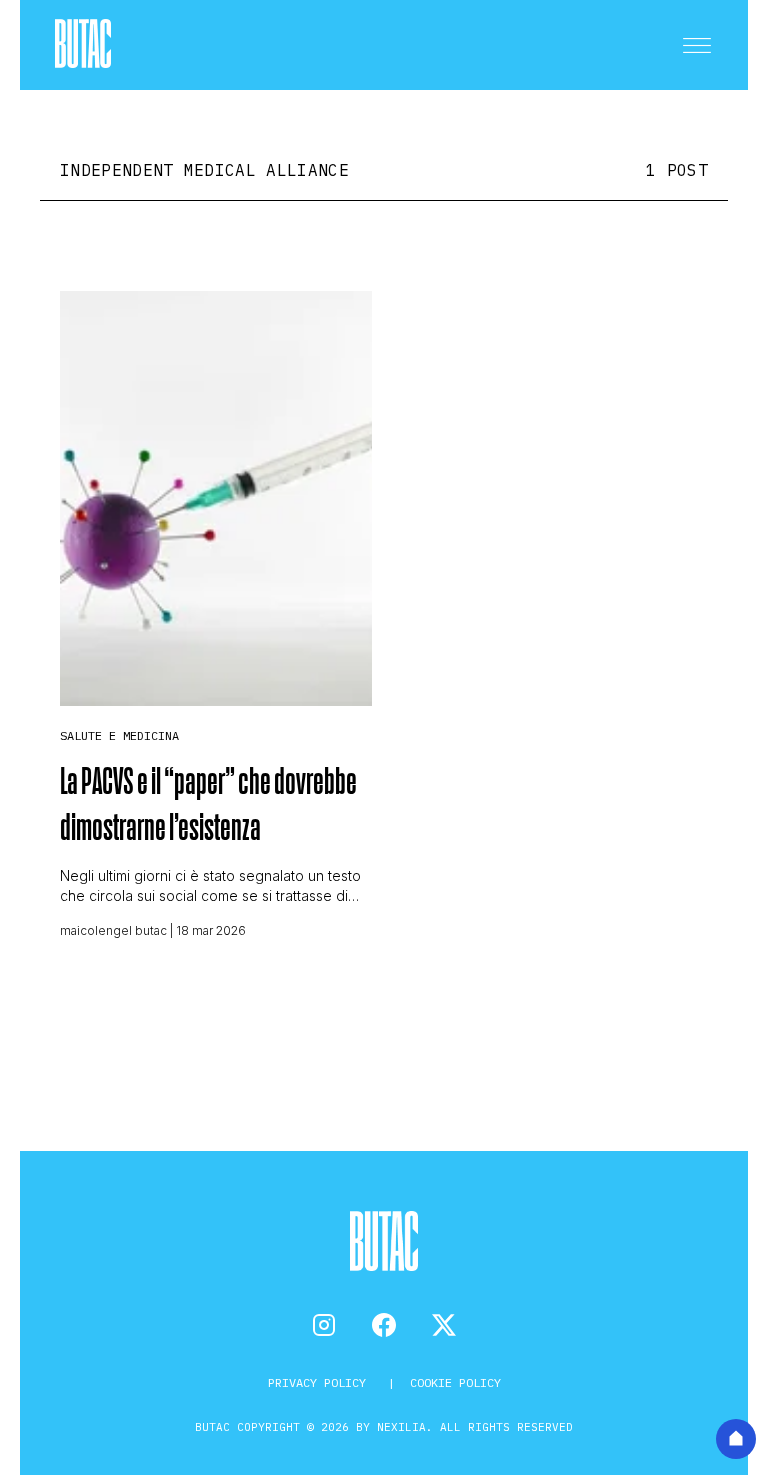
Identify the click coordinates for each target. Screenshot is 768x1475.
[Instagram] (324, 1325)
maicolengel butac (113, 930)
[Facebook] (384, 1325)
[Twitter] (444, 1325)
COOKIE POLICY (455, 1382)
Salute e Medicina (119, 735)
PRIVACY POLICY (320, 1382)
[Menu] (697, 45)
